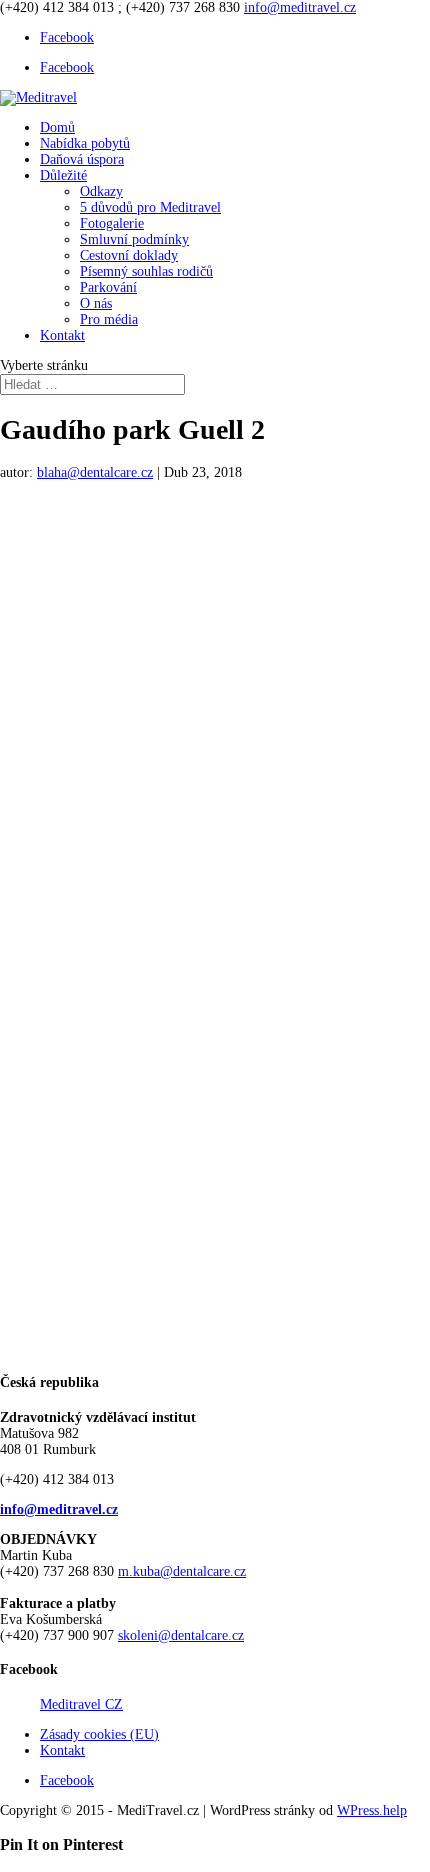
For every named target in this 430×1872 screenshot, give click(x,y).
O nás (96, 303)
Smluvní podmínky (134, 239)
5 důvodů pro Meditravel (150, 207)
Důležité (63, 175)
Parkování (108, 287)
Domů (57, 127)
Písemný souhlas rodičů (146, 271)
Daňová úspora (82, 159)
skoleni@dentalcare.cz (181, 1635)
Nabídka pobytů (85, 143)
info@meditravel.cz (59, 1509)
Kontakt (62, 335)
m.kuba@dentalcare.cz (182, 1571)
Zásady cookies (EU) (99, 1734)
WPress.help (372, 1810)
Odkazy (101, 191)
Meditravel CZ (81, 1704)
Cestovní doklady (129, 255)
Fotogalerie (112, 223)
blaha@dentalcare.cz (95, 472)
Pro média (109, 319)
